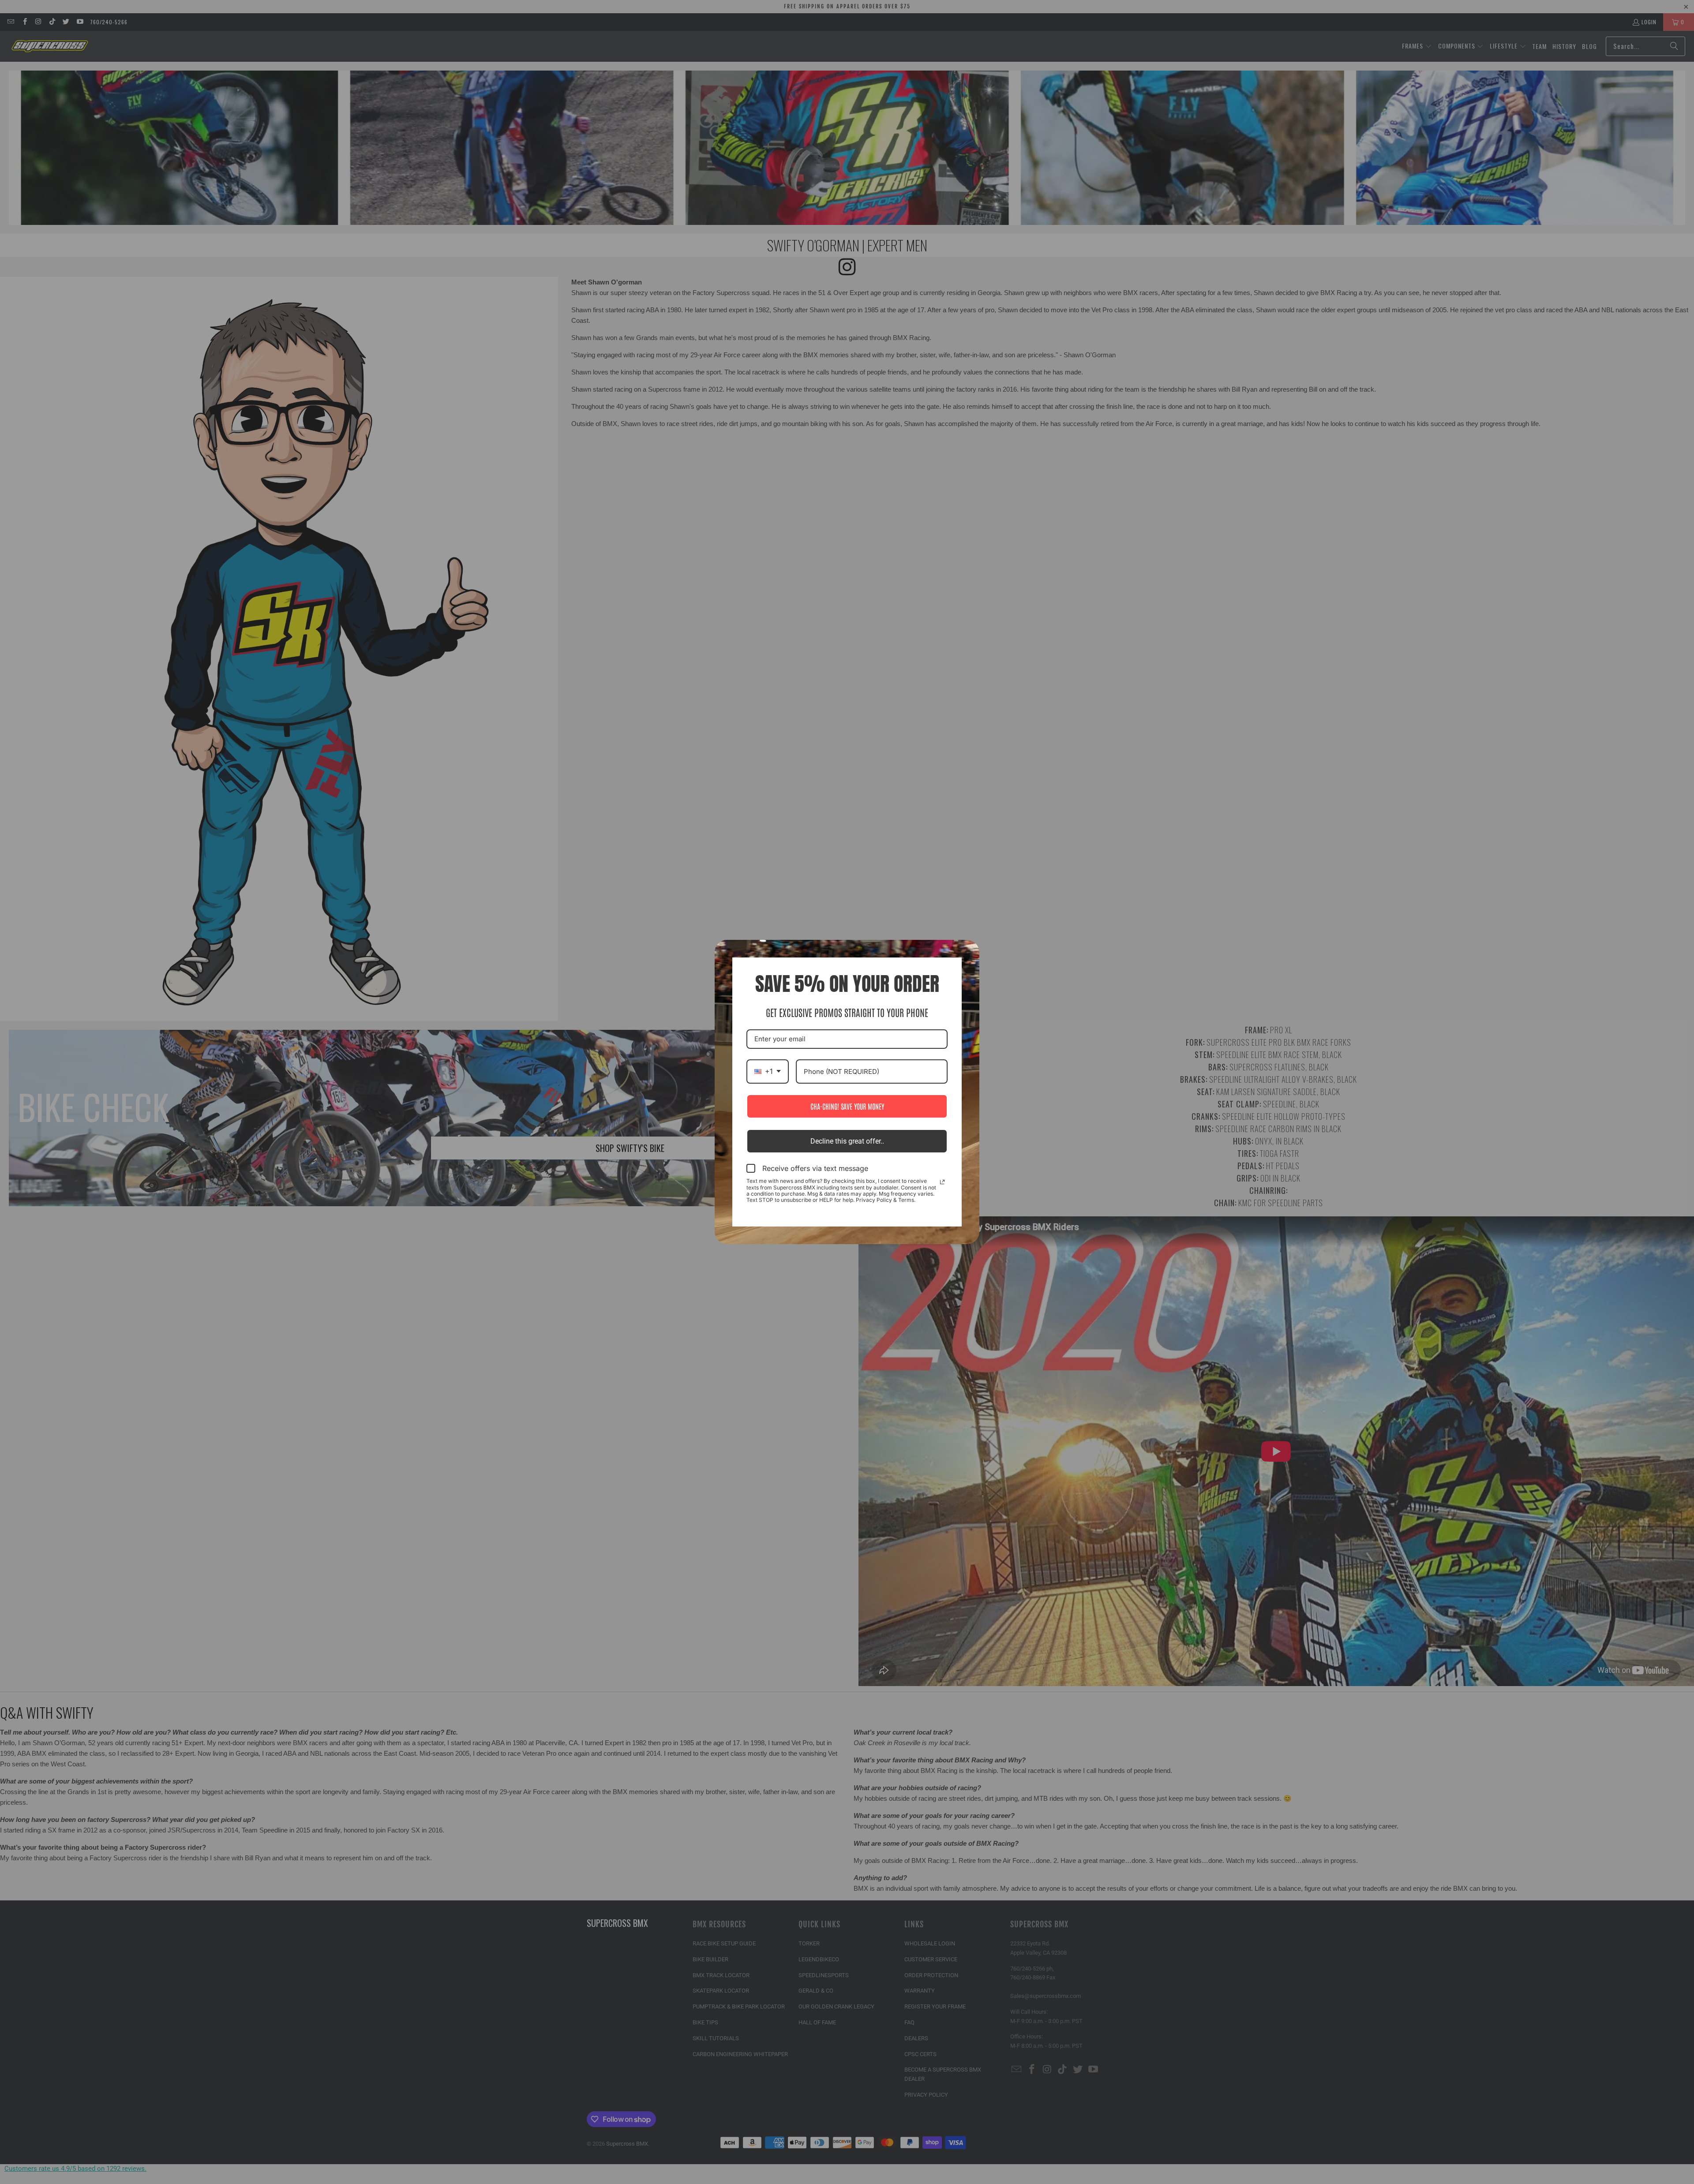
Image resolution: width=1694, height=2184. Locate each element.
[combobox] (768, 1071)
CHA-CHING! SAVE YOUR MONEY (847, 1106)
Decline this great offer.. (847, 1141)
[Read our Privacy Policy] (942, 1182)
